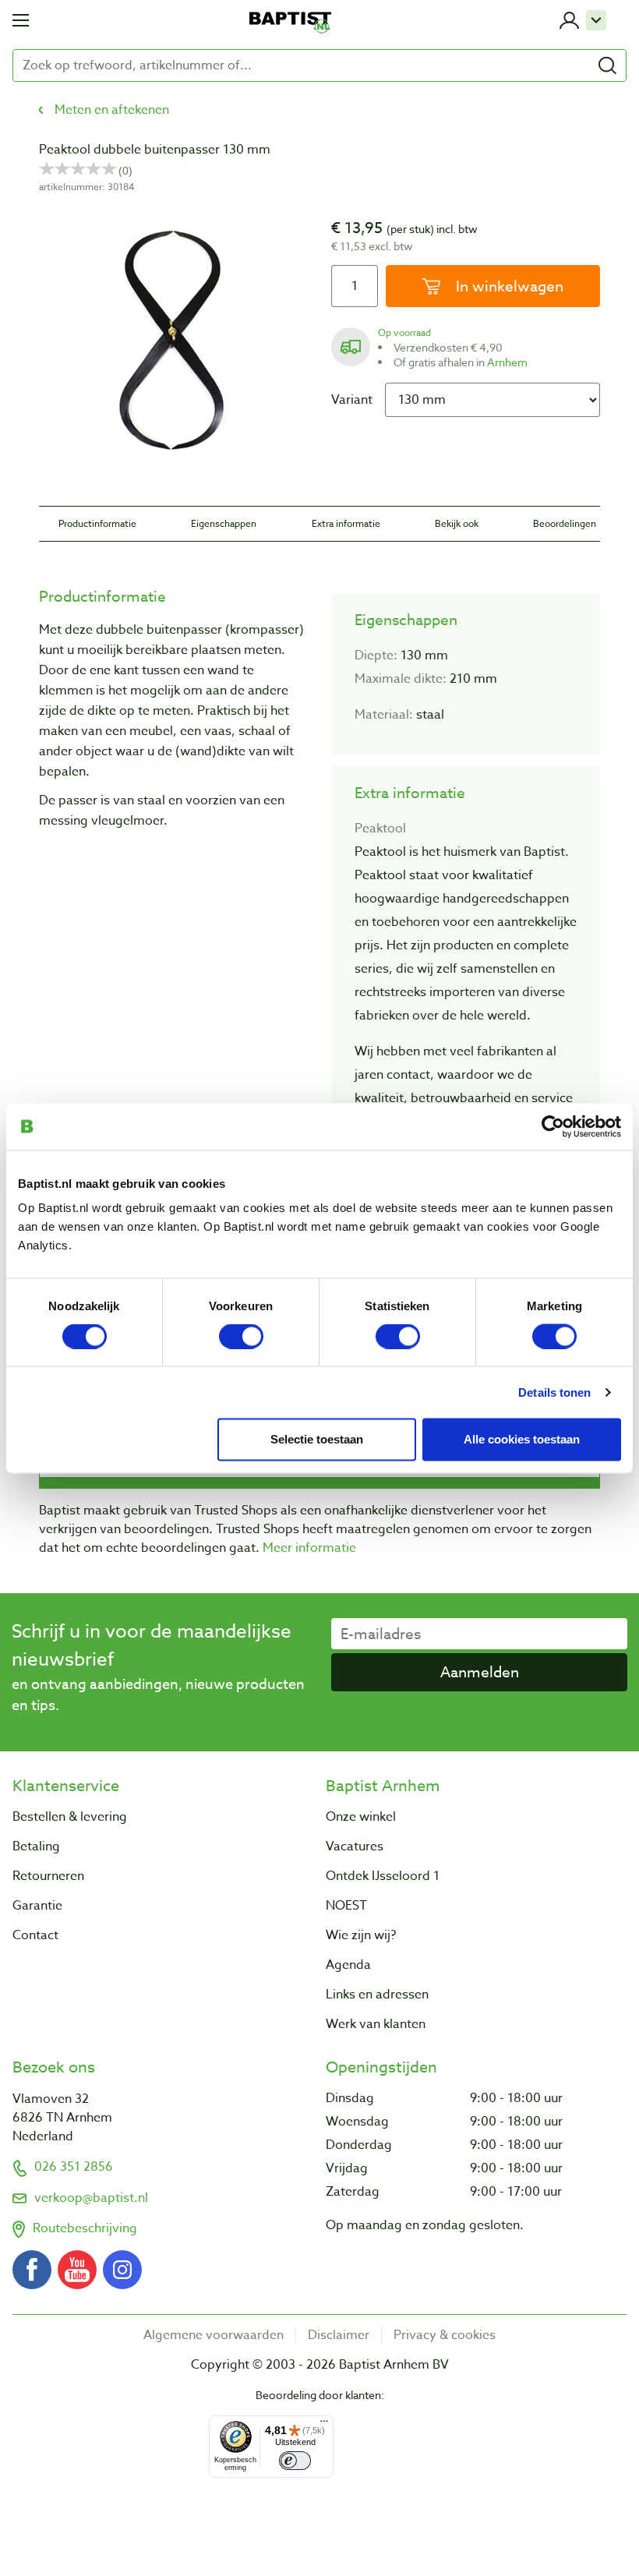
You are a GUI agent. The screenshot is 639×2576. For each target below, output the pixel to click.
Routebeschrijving (85, 2228)
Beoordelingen (565, 523)
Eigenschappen (224, 523)
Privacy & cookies (445, 2335)
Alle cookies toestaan (522, 1438)
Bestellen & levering (70, 1817)
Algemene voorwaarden (214, 2335)
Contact (35, 1935)
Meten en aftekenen (112, 110)
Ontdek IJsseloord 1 (383, 1876)
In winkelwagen (508, 286)
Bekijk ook (457, 523)
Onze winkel (361, 1817)
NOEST (346, 1906)
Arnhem (507, 362)
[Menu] (324, 2425)
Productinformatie (97, 523)
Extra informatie (346, 523)
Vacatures (355, 1846)
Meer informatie (309, 1548)
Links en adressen (377, 1995)
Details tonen (554, 1392)
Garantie (37, 1906)
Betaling (36, 1846)
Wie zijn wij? (361, 1935)
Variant (352, 400)
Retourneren (48, 1876)
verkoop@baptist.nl (91, 2198)
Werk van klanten (376, 2024)
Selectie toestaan (317, 1438)
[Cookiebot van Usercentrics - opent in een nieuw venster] (553, 1126)
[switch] (241, 1336)
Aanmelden (480, 1672)
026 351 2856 (74, 2167)
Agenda (348, 1965)
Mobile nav (21, 20)
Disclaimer (339, 2335)
